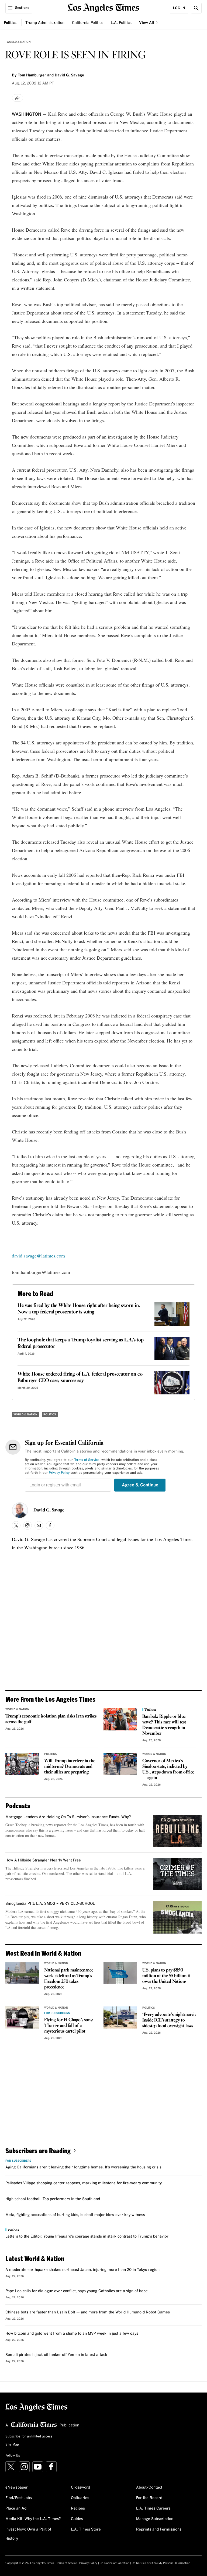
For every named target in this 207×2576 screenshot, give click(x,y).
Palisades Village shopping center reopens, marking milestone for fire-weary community (84, 2183)
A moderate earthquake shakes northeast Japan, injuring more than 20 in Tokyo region (82, 2270)
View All (147, 23)
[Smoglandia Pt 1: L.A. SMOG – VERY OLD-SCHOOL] (177, 1917)
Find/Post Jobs (19, 2498)
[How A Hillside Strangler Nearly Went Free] (177, 1874)
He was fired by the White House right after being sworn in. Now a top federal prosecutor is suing (79, 1309)
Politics (10, 23)
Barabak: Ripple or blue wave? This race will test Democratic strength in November (164, 1725)
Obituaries (80, 2498)
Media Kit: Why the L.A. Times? (33, 2519)
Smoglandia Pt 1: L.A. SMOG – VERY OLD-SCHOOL (50, 1904)
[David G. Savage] (20, 1510)
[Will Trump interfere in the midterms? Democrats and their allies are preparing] (22, 1764)
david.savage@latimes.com (38, 1256)
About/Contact (149, 2487)
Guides (77, 2519)
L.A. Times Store (86, 2529)
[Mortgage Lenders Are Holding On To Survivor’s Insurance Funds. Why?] (177, 1831)
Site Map (12, 2445)
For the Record (149, 2498)
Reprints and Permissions (159, 2529)
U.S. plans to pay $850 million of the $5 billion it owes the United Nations (166, 1976)
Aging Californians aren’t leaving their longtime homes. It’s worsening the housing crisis (83, 2167)
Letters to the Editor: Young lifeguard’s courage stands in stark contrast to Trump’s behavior (87, 2236)
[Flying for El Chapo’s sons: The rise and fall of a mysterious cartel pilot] (22, 2018)
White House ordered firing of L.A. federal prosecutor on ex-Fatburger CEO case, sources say (80, 1377)
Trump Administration (45, 23)
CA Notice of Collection (115, 2563)
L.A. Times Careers (153, 2508)
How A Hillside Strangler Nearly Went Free (43, 1860)
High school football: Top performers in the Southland (53, 2199)
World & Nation (19, 42)
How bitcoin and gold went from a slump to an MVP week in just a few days (72, 2334)
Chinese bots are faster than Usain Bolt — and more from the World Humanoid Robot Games (88, 2312)
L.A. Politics (121, 23)
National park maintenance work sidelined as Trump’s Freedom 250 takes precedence (69, 1979)
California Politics (88, 23)
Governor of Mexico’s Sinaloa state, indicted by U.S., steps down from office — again (168, 1769)
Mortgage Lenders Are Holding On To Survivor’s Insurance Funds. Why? (68, 1817)
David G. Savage (49, 1510)
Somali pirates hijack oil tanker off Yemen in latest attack (56, 2355)
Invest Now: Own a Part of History (28, 2534)
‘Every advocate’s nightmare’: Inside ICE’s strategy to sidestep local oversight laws (169, 2020)
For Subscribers (57, 2013)
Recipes (78, 2508)
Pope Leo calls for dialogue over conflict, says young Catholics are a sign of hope (77, 2291)
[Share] (18, 98)
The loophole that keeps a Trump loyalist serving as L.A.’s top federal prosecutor (81, 1343)
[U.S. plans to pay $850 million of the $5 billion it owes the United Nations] (120, 1973)
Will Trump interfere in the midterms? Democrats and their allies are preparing (70, 1767)
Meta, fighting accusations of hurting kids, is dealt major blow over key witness (75, 2215)
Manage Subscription (155, 2519)
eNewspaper (17, 2487)
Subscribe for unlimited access (29, 2437)
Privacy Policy (59, 1473)
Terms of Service (87, 1460)
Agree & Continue (140, 1485)
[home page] (104, 7)
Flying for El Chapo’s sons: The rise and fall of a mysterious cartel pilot (69, 2026)
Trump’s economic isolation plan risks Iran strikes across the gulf (51, 1719)
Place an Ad (16, 2508)
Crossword (80, 2487)
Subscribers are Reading (38, 2151)
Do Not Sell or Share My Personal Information (161, 2563)
